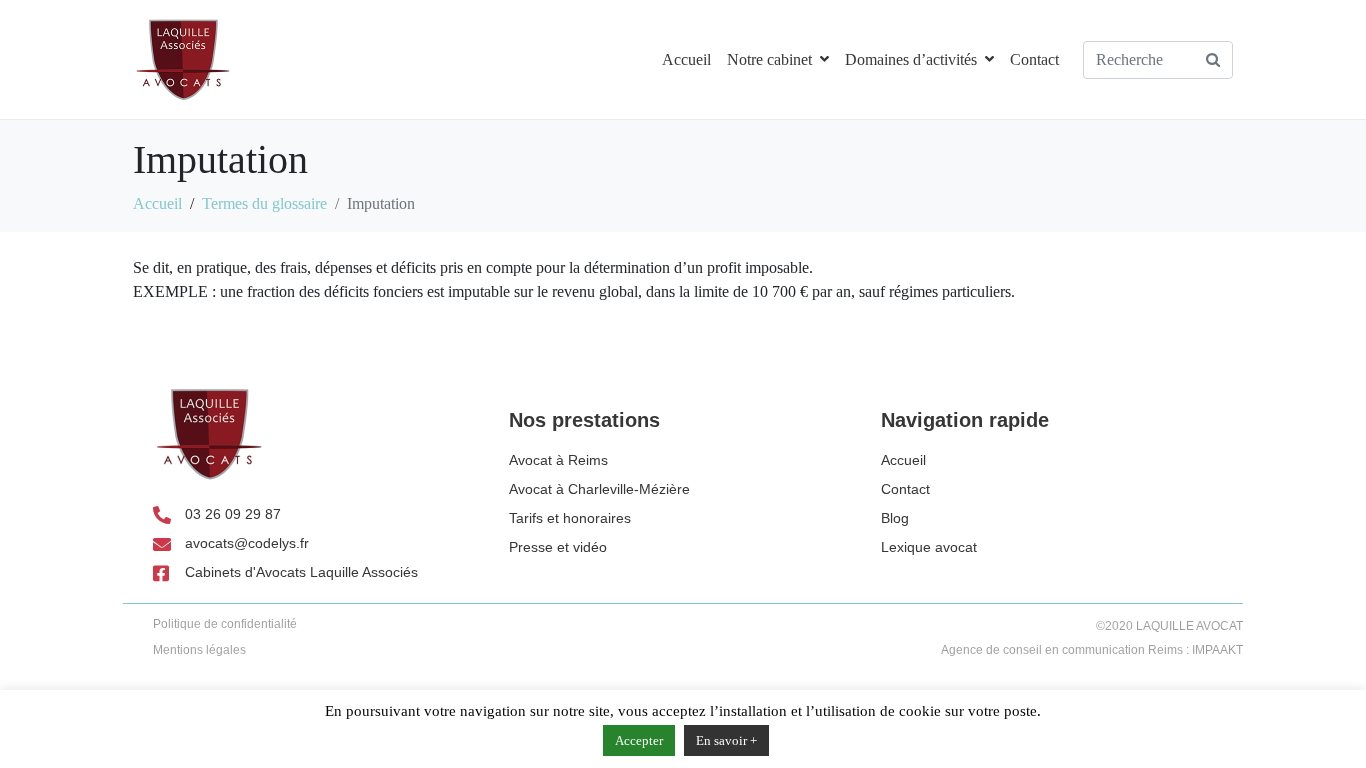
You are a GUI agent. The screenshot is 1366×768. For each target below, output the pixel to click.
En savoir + (726, 740)
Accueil (686, 59)
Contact (1034, 59)
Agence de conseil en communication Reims (1062, 650)
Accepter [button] (639, 740)
